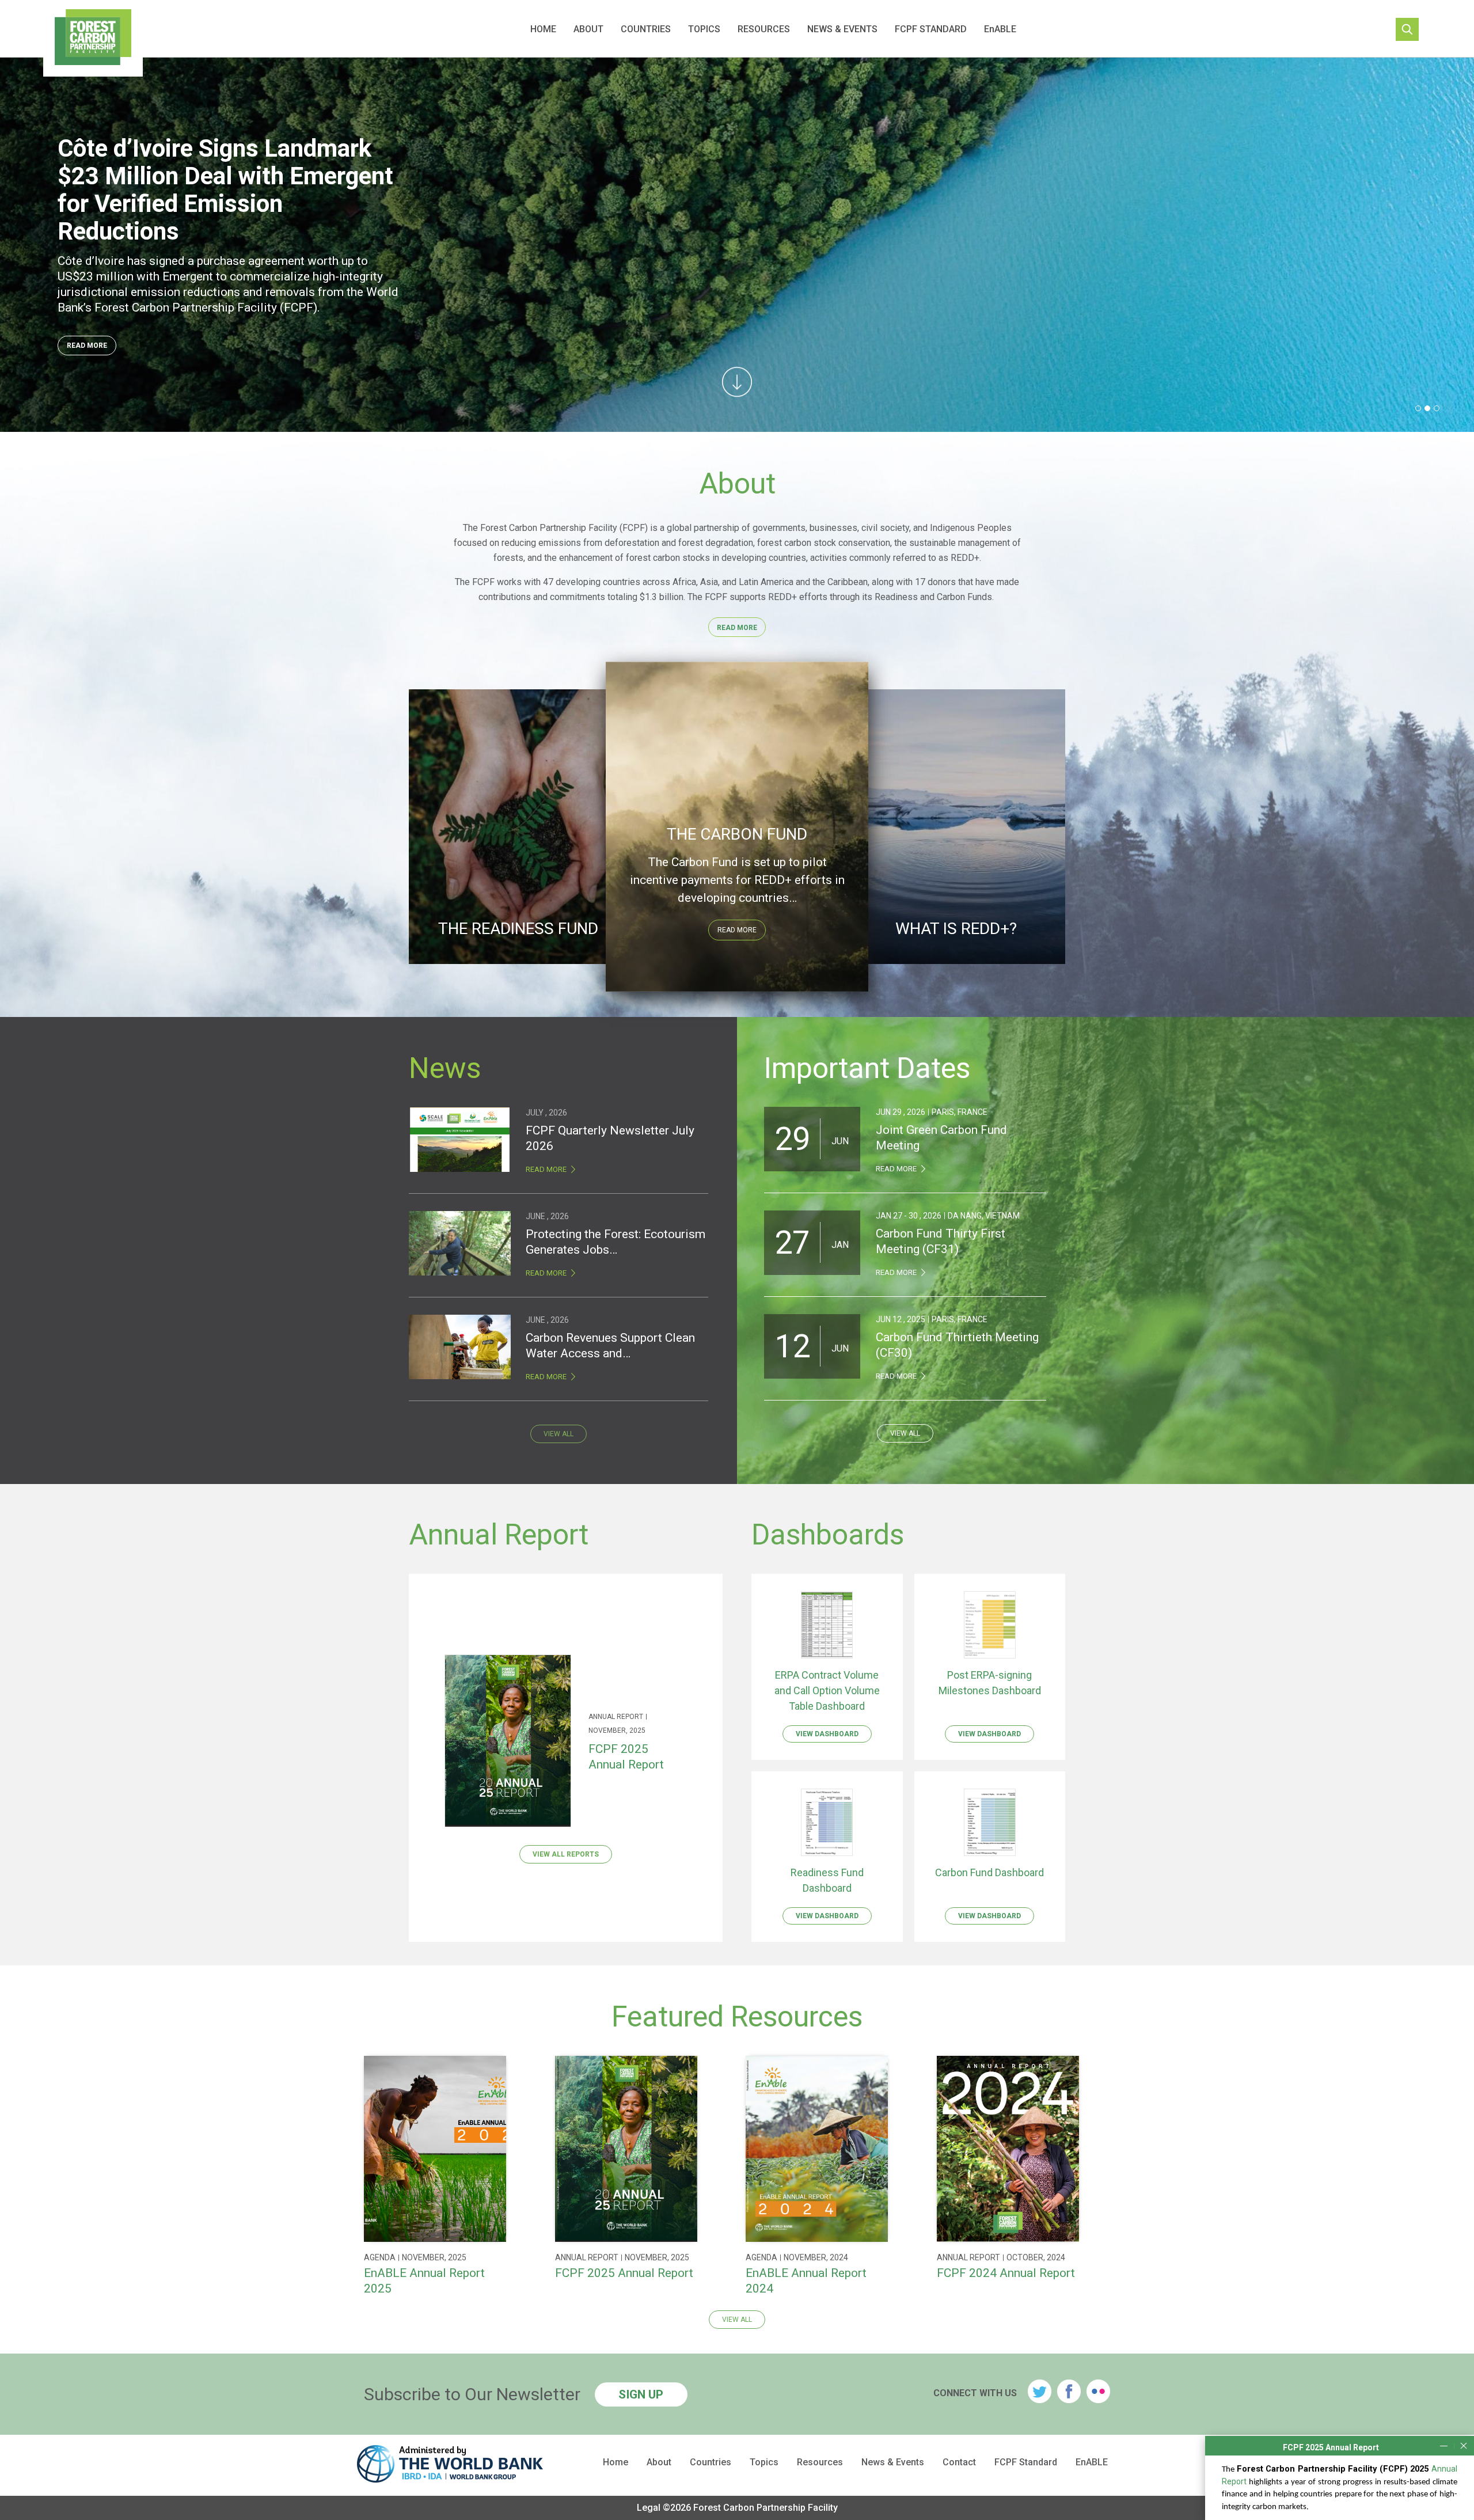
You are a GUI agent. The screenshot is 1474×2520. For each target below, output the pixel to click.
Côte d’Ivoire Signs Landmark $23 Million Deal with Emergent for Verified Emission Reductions (225, 190)
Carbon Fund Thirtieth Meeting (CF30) (957, 1345)
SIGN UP (641, 2394)
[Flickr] (1098, 2391)
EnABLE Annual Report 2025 (424, 2281)
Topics (704, 29)
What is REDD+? (956, 929)
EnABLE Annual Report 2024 (806, 2281)
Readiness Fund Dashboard (827, 1880)
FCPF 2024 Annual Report (1006, 2273)
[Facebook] (1069, 2391)
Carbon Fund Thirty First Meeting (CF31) (941, 1241)
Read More (87, 346)
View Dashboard (827, 1734)
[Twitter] (1040, 2391)
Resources (764, 29)
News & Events (842, 29)
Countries (646, 29)
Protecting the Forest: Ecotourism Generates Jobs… (616, 1242)
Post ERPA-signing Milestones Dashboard (990, 1683)
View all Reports (566, 1854)
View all (559, 1434)
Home (543, 29)
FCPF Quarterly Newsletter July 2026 (610, 1138)
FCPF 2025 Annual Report (626, 1757)
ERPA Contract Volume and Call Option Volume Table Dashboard (827, 1690)
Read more (737, 930)
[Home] (93, 39)
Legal (649, 2508)
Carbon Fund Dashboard (989, 1872)
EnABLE (1000, 29)
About (588, 29)
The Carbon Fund (737, 834)
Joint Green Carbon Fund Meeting (941, 1138)
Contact (959, 2462)
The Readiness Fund (518, 929)
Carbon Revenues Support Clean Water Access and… (610, 1346)
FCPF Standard (931, 29)
